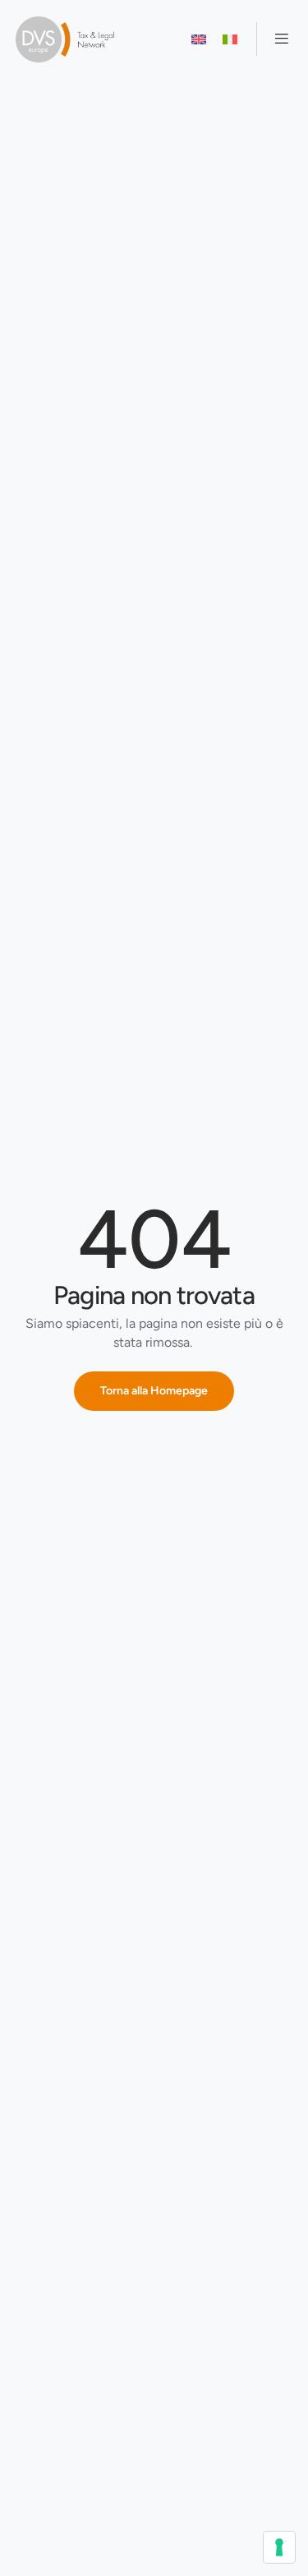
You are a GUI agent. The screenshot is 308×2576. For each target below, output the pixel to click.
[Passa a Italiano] (230, 39)
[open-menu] (275, 39)
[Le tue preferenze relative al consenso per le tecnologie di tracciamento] (279, 2547)
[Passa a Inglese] (199, 39)
